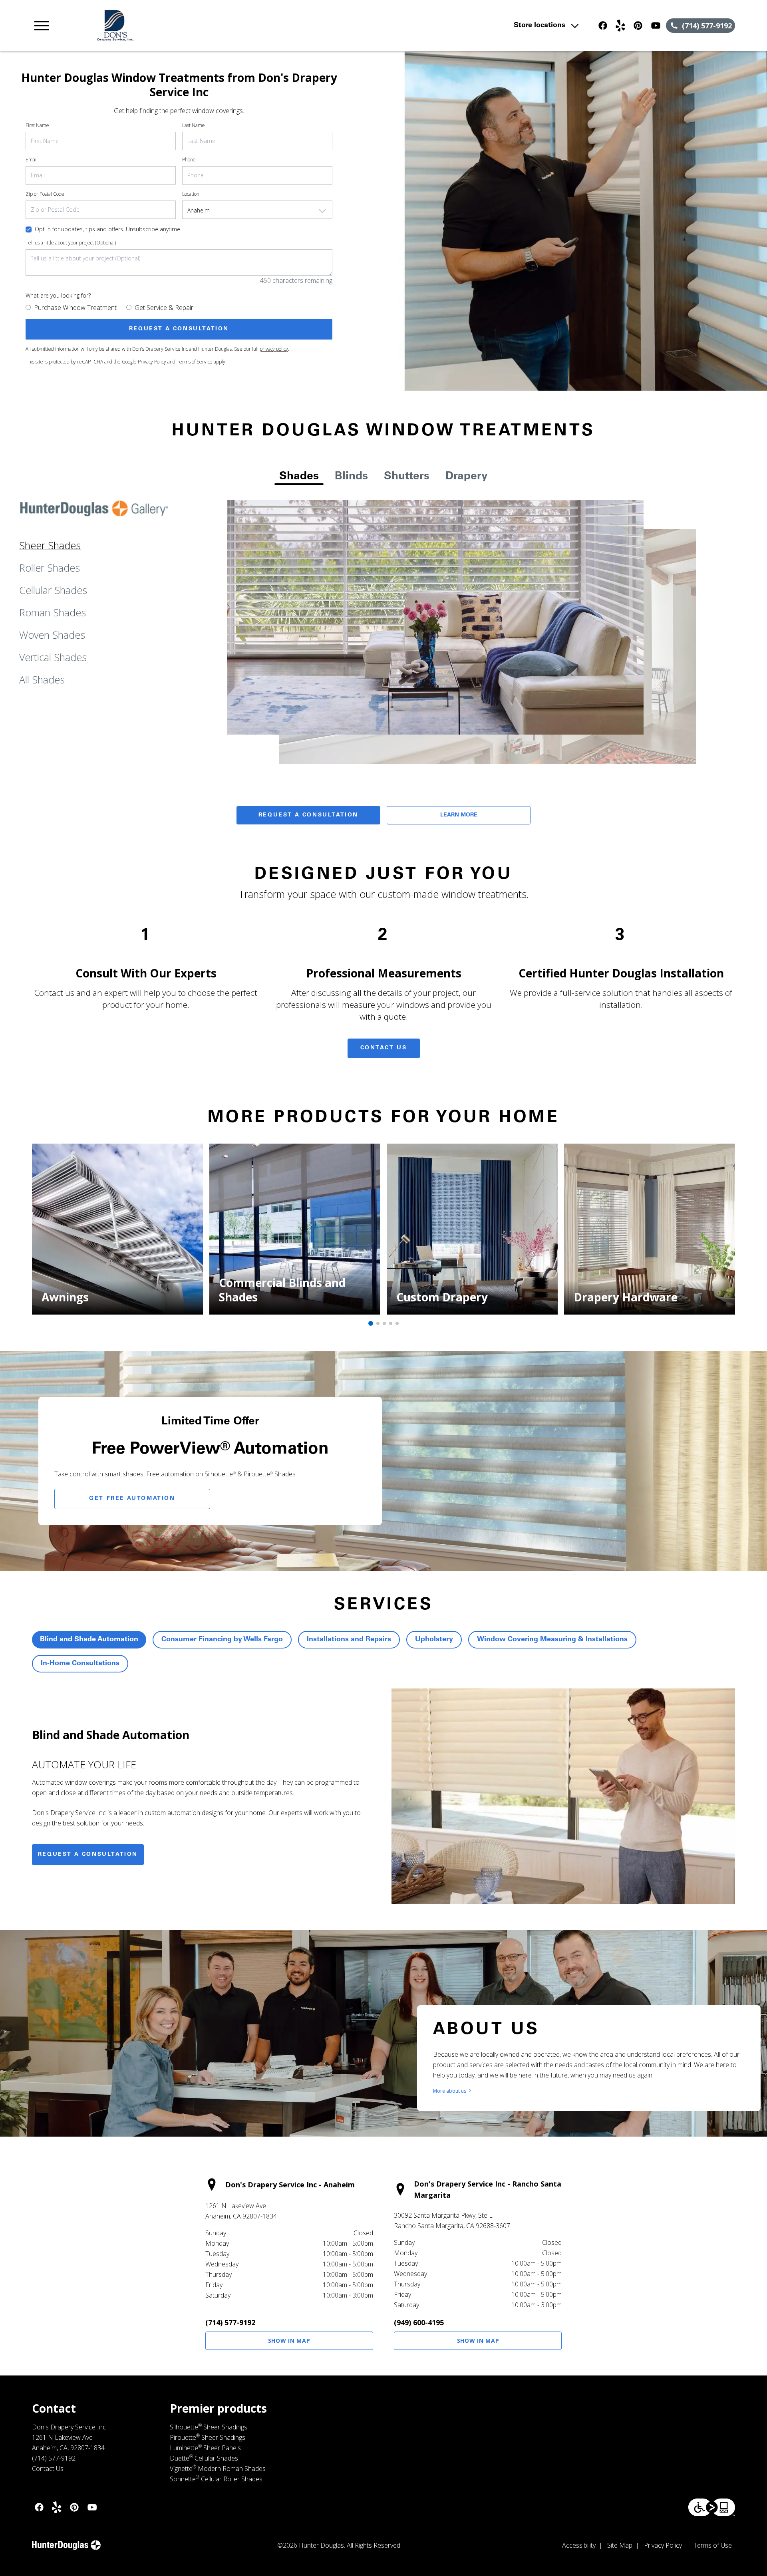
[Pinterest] (638, 26)
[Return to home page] (197, 26)
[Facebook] (603, 26)
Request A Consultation (308, 815)
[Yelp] (620, 26)
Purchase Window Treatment (75, 308)
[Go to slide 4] (391, 1323)
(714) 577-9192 (230, 2322)
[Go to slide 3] (384, 1323)
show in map (289, 2341)
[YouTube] (656, 26)
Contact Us (384, 1048)
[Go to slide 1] (371, 1323)
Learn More (459, 815)
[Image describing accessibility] (712, 2507)
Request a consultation (88, 1855)
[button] (42, 26)
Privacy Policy (152, 362)
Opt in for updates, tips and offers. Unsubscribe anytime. (108, 229)
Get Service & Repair (164, 308)
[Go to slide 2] (378, 1323)
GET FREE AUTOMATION (132, 1499)
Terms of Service (195, 362)
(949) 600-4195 (419, 2322)
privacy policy (274, 349)
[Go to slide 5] (397, 1323)
